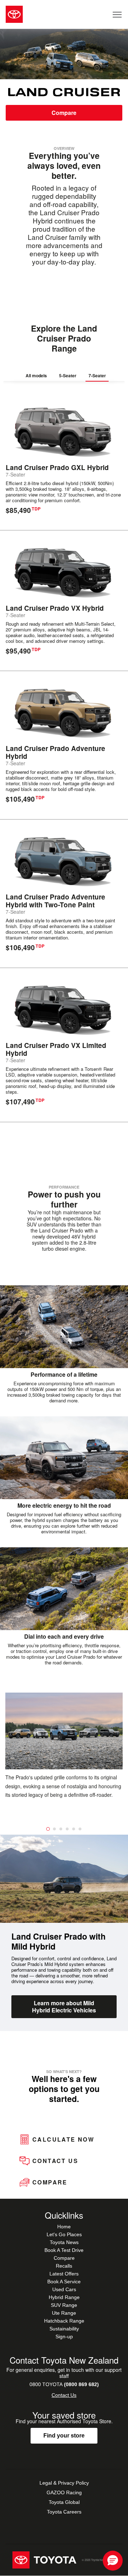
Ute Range (64, 2313)
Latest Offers (64, 2274)
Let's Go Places (64, 2234)
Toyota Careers (64, 2512)
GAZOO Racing (64, 2492)
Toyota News (64, 2242)
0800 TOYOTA (64, 2384)
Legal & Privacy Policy (64, 2483)
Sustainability (64, 2329)
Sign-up (64, 2336)
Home (64, 2227)
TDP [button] (36, 509)
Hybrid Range (64, 2297)
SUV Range (64, 2305)
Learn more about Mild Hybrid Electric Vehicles (64, 2007)
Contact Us (64, 2395)
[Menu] (118, 14)
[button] (113, 2561)
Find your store (64, 2436)
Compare (64, 113)
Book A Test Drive (64, 2250)
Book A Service (64, 2282)
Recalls (64, 2266)
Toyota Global (64, 2502)
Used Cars (64, 2289)
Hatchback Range (64, 2321)
